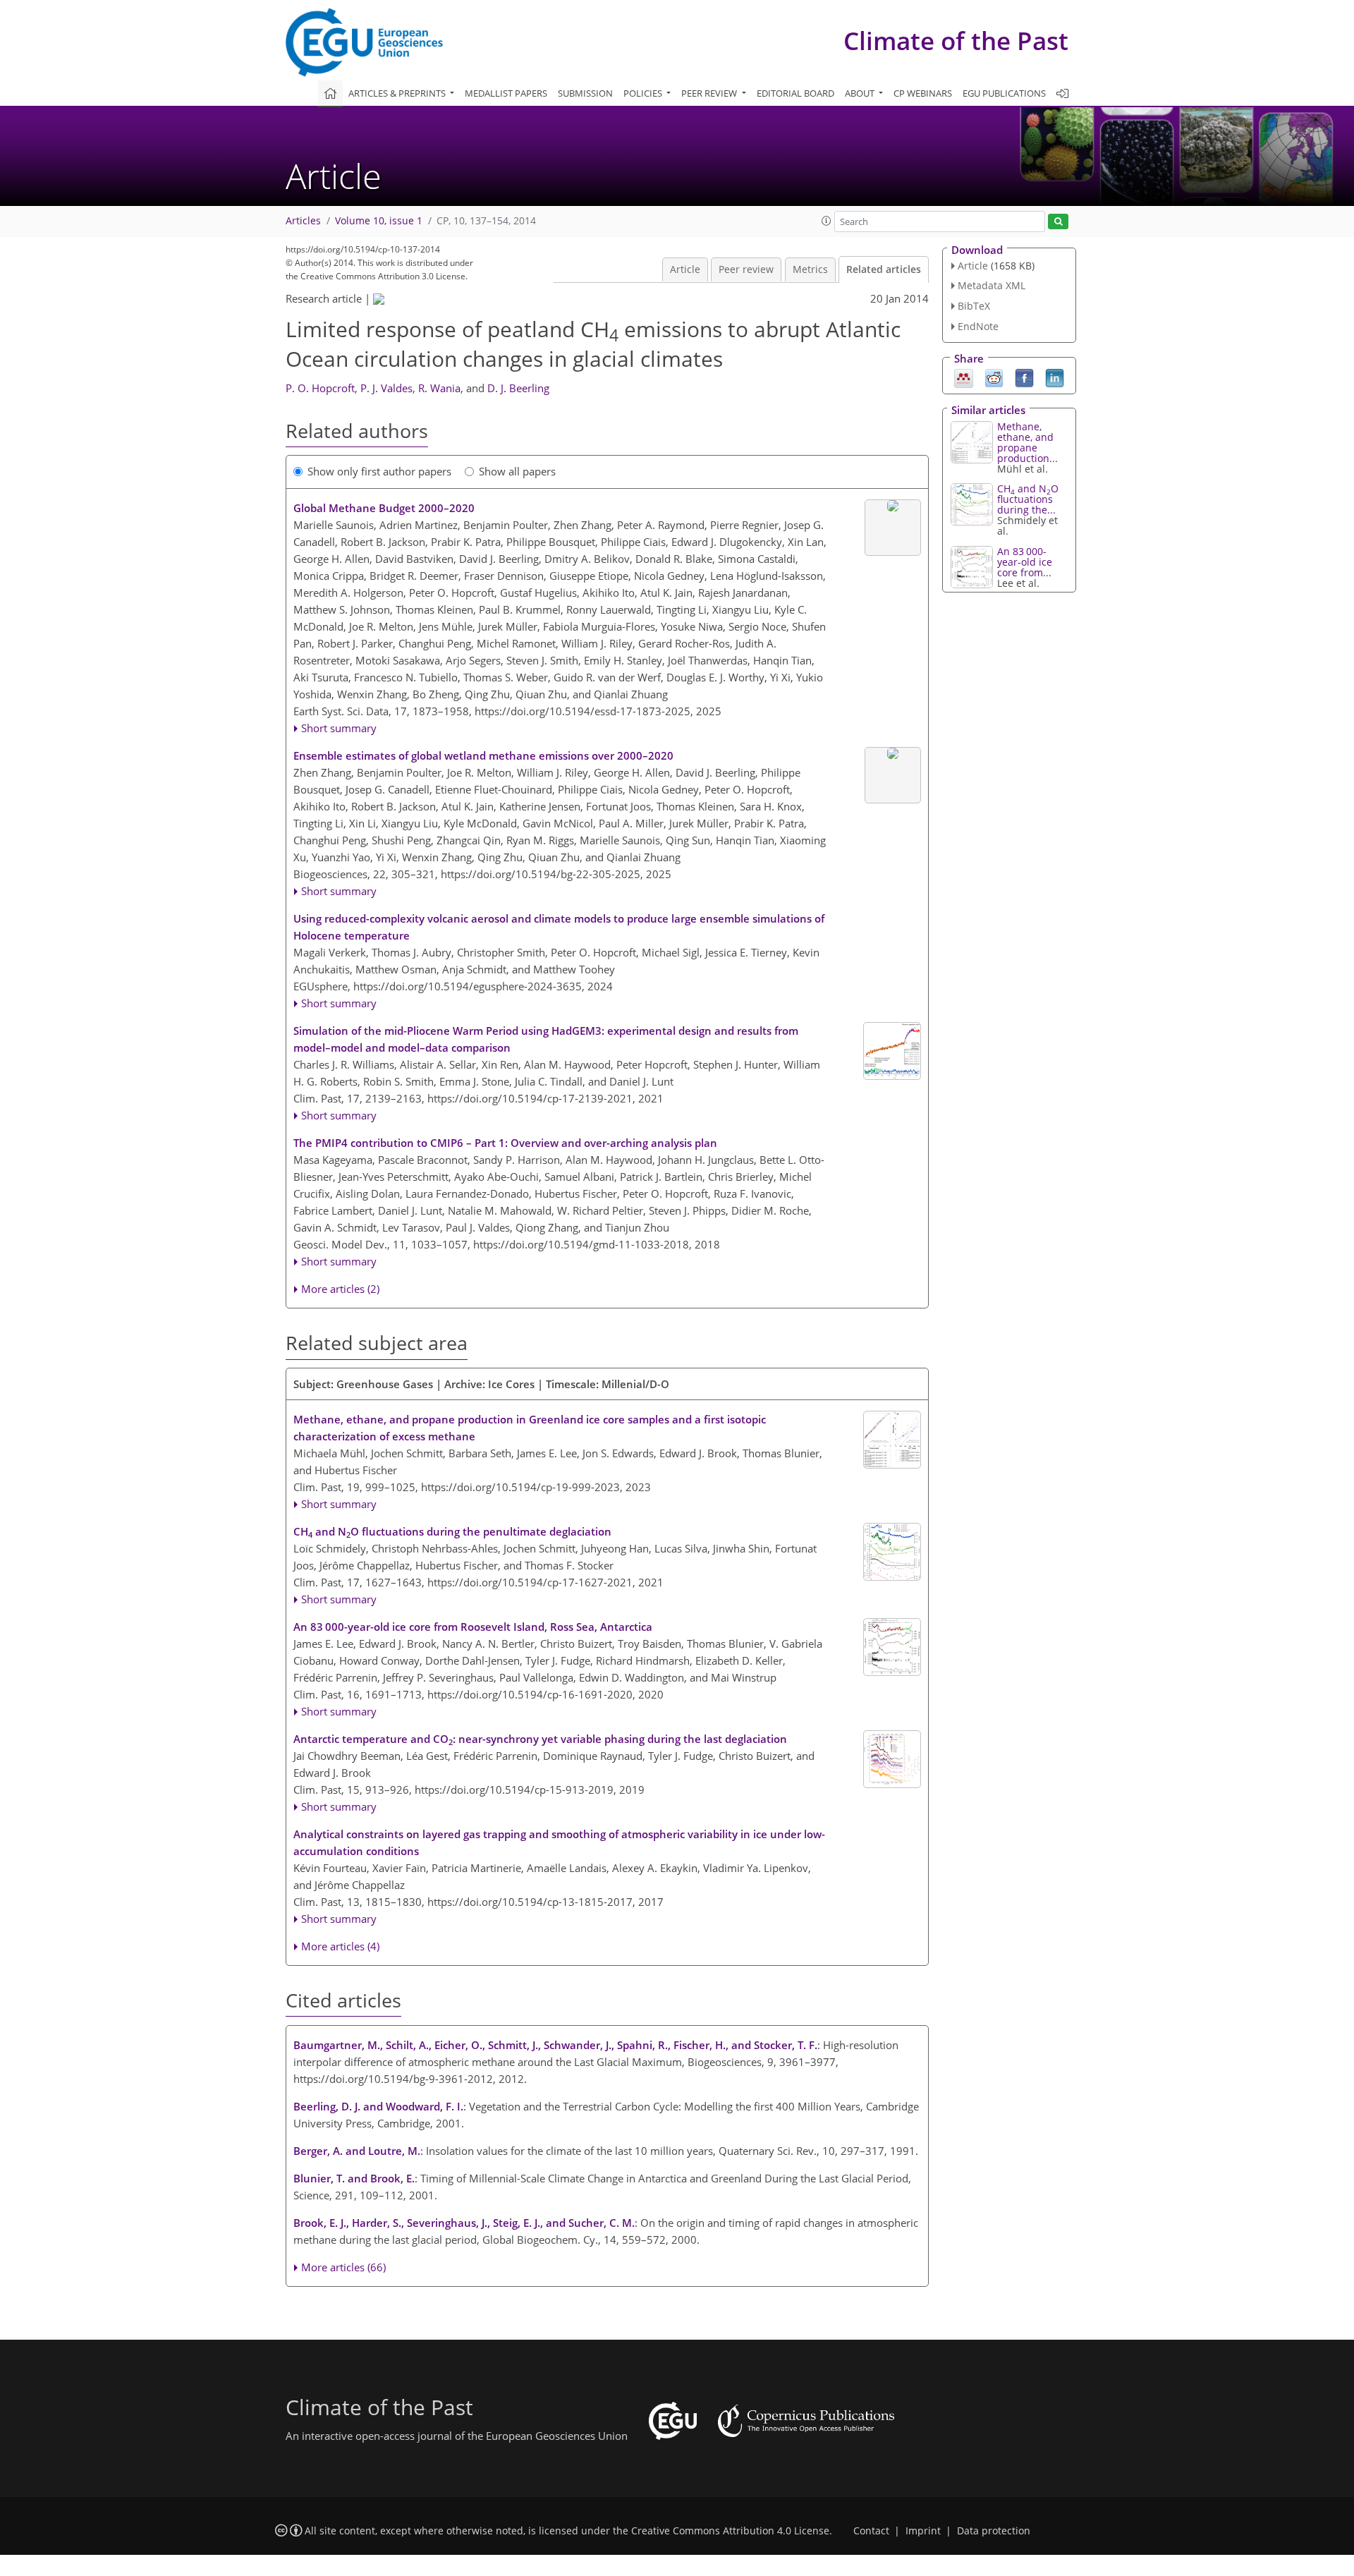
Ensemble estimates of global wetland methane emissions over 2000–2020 (483, 755)
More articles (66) (343, 2267)
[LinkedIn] (1055, 377)
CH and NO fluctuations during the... (1028, 499)
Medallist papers (506, 93)
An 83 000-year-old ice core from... (1025, 562)
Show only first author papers (379, 471)
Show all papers (517, 471)
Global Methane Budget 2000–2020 (384, 508)
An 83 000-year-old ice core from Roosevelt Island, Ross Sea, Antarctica (473, 1627)
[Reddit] (994, 377)
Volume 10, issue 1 (379, 221)
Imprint (923, 2531)
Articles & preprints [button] (398, 93)
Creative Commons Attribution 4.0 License (730, 2531)
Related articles (884, 269)
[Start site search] (1058, 222)
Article (685, 269)
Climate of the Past (956, 41)
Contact (871, 2531)
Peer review (746, 269)
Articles (303, 221)
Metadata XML (992, 285)
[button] (827, 221)
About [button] (861, 93)
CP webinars (923, 93)
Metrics (810, 269)
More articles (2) (340, 1289)
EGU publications (1004, 93)
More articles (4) (340, 1946)
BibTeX (974, 306)
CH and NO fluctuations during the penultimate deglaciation (452, 1532)
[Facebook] (1024, 377)
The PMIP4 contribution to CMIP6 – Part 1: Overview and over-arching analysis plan (505, 1143)
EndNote (978, 326)
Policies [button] (644, 93)
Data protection (994, 2531)
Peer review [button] (710, 93)
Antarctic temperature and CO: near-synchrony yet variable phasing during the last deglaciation (540, 1739)
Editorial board (795, 93)
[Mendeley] (964, 377)
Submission (585, 93)
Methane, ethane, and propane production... (1027, 442)
